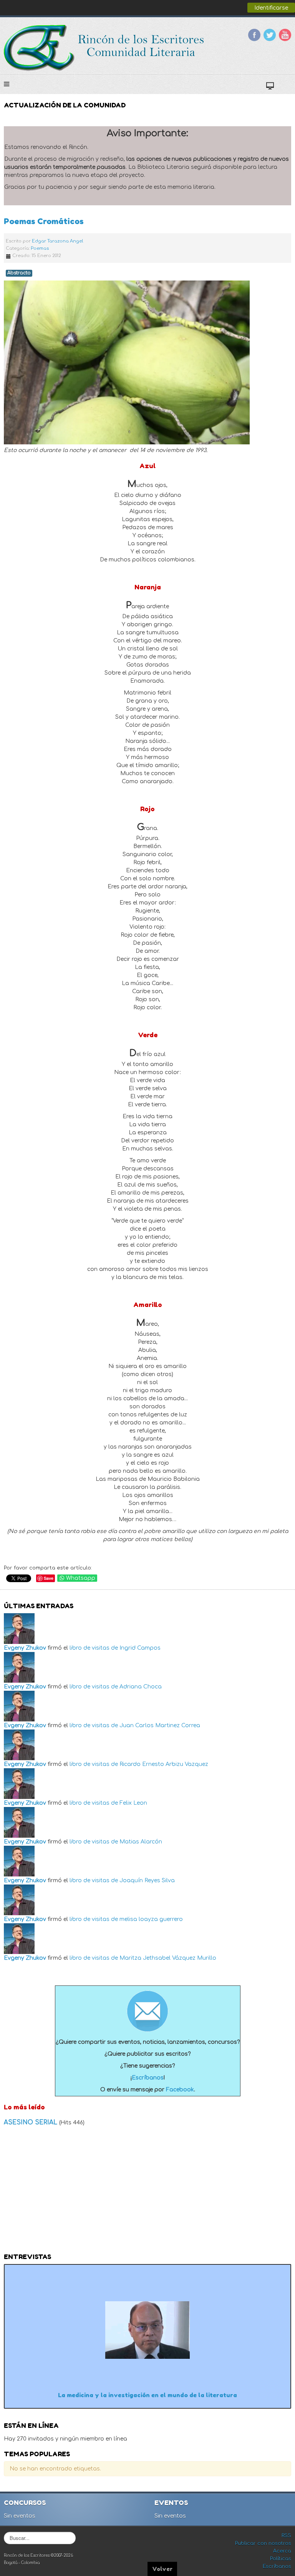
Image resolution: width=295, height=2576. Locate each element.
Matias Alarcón (141, 1842)
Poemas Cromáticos (44, 221)
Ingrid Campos (140, 1648)
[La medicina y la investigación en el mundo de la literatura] (147, 2330)
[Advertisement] (147, 2192)
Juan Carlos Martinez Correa (160, 1725)
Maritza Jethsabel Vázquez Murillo (168, 1958)
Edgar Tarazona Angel (57, 241)
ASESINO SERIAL (31, 2122)
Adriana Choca (141, 1687)
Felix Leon (133, 1803)
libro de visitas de (94, 1648)
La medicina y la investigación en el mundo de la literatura (147, 2395)
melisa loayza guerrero (151, 1919)
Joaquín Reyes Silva (147, 1880)
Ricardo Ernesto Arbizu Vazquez (164, 1764)
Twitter (270, 35)
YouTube (285, 35)
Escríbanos (148, 2078)
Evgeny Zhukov (25, 1648)
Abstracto (19, 273)
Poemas (40, 248)
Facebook (254, 35)
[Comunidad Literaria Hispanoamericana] (105, 48)
